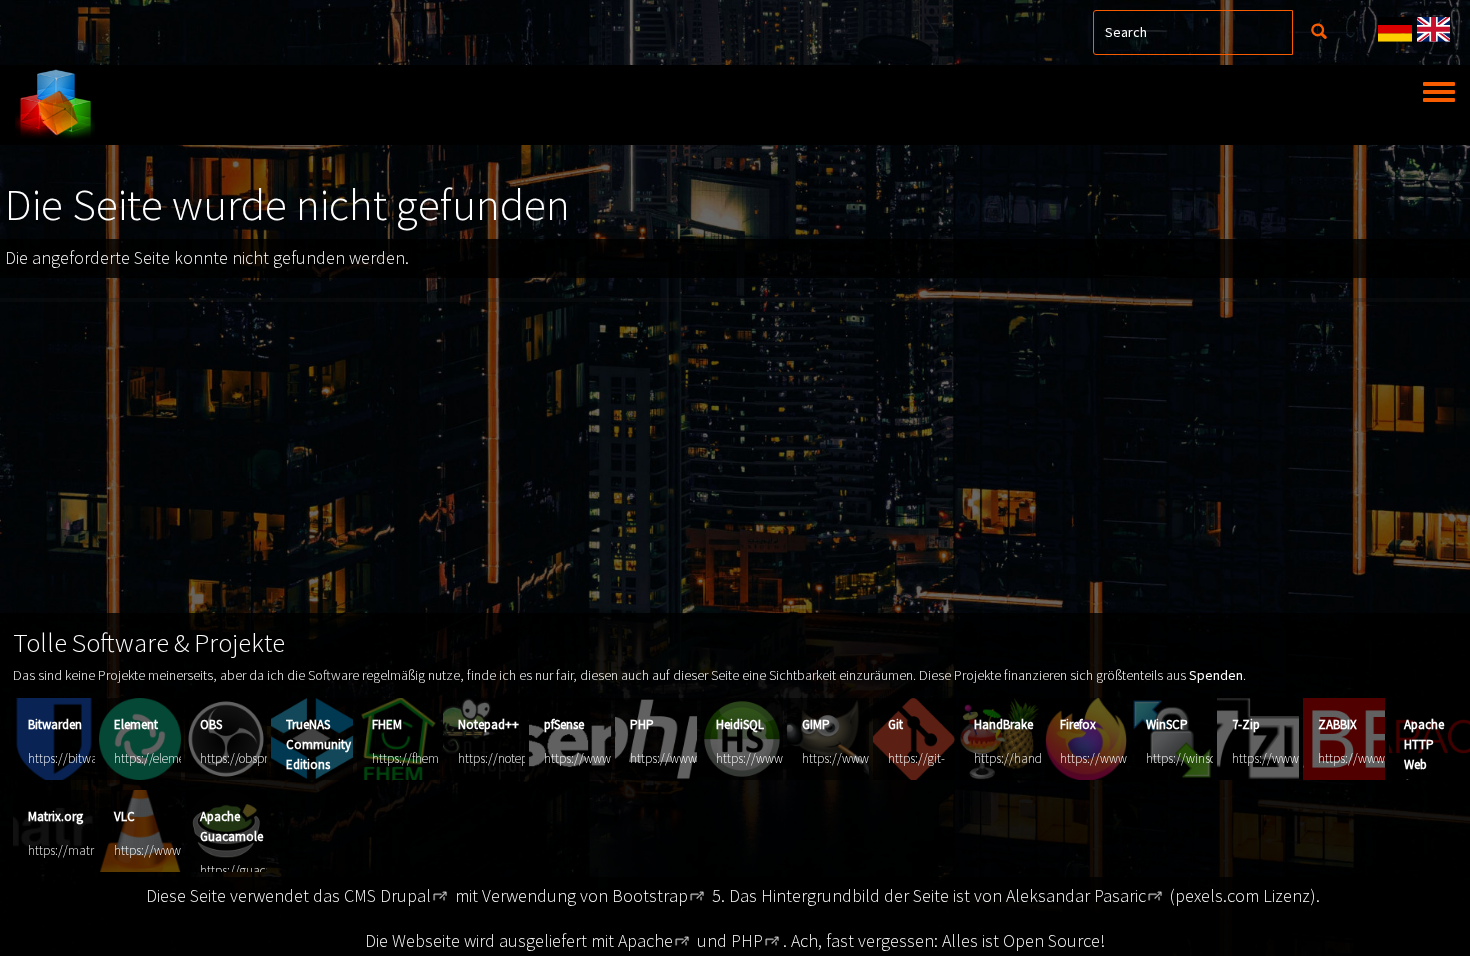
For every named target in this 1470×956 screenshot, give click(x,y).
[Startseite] (55, 105)
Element (136, 724)
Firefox (1078, 724)
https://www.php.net (685, 758)
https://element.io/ (163, 758)
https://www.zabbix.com (1383, 758)
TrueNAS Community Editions (318, 744)
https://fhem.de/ (416, 758)
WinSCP (1167, 724)
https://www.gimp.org (860, 758)
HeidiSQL (740, 724)
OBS (211, 724)
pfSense (564, 724)
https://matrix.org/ (77, 850)
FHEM (387, 724)
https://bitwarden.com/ (90, 758)
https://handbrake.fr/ (1030, 758)
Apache (645, 940)
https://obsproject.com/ (261, 758)
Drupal (405, 895)
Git (895, 724)
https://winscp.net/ (1196, 758)
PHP (642, 724)
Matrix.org (55, 816)
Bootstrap (650, 895)
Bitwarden (55, 724)
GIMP (816, 724)
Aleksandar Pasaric (1076, 895)
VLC (124, 816)
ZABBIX (1337, 724)
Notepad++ (488, 724)
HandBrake (1003, 724)
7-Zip (1246, 724)
